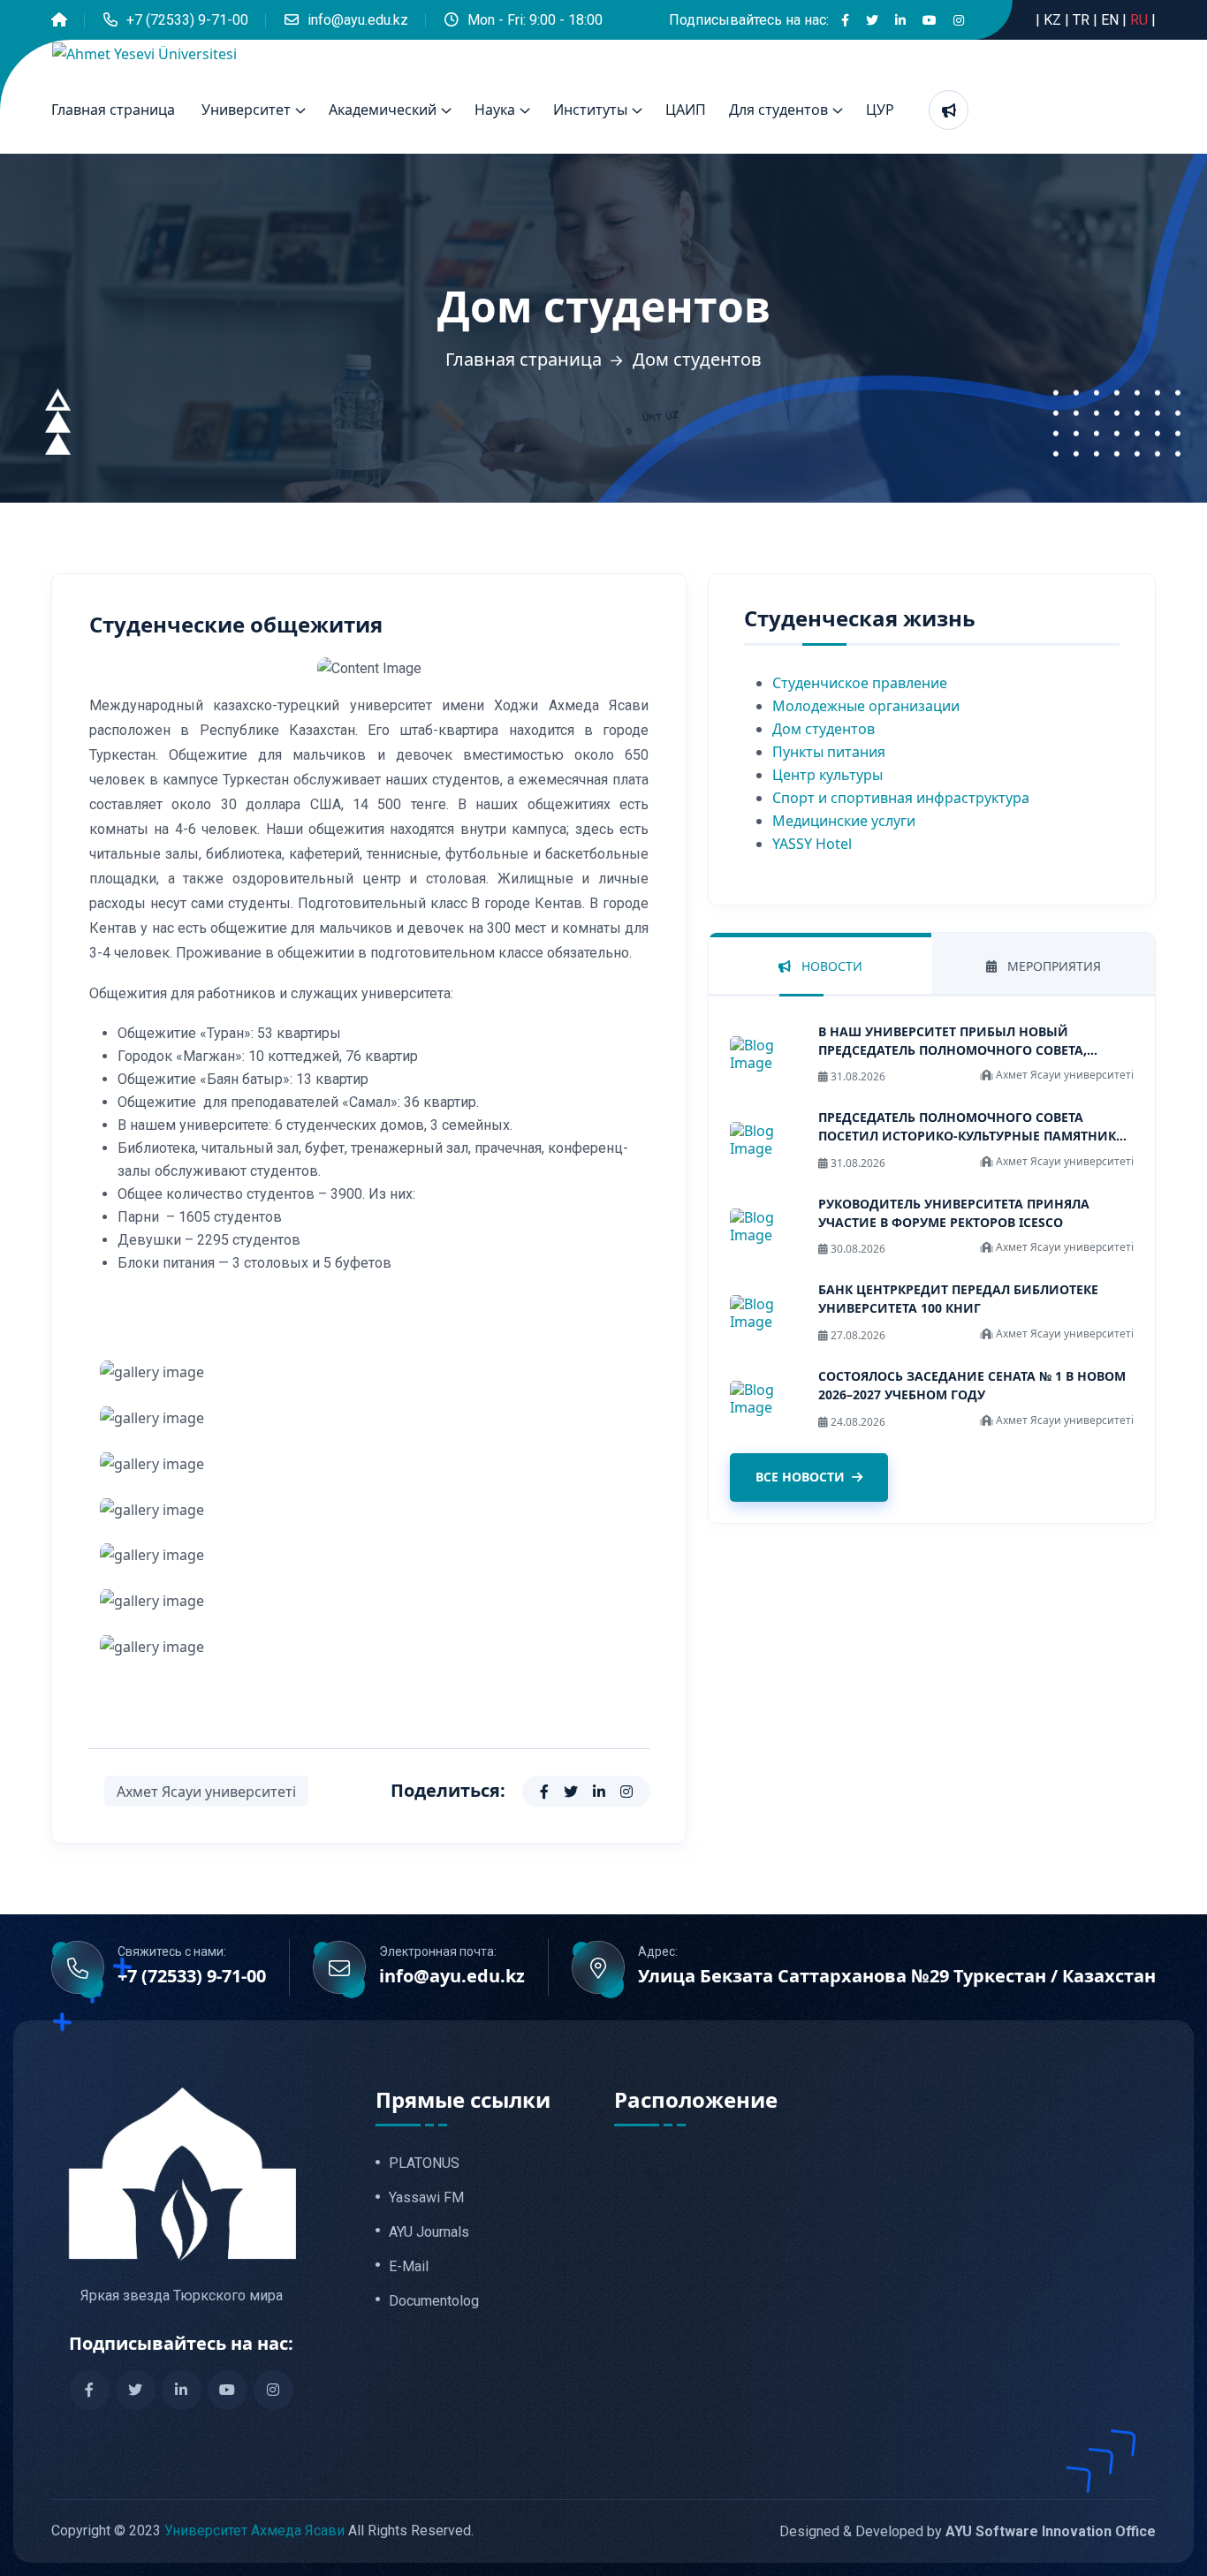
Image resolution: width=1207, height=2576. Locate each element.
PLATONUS (424, 2163)
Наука (495, 110)
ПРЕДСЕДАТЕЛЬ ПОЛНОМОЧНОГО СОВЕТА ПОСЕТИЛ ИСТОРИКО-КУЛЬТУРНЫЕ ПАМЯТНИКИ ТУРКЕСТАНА (972, 1136)
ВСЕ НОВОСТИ (800, 1477)
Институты (590, 110)
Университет (246, 110)
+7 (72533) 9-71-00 (187, 20)
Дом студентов (824, 729)
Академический (383, 110)
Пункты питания (829, 752)
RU (1141, 20)
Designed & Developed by (968, 2531)
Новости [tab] (830, 966)
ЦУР (880, 110)
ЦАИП (686, 110)
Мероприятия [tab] (1052, 966)
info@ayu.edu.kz (358, 20)
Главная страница (113, 110)
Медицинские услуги (844, 821)
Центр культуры (827, 775)
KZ (1054, 20)
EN (1112, 20)
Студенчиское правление (860, 683)
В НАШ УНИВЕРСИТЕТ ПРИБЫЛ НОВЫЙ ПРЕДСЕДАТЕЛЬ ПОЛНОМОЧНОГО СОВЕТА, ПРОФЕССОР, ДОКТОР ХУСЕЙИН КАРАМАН (953, 1050)
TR (1083, 20)
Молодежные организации (866, 706)
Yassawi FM (426, 2198)
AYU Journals (429, 2232)
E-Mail (409, 2267)
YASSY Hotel (812, 844)
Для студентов (778, 110)
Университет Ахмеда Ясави (254, 2531)
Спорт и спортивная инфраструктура (901, 798)
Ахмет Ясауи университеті (206, 1792)
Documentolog (434, 2301)
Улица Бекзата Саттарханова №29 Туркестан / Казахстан (897, 1976)
